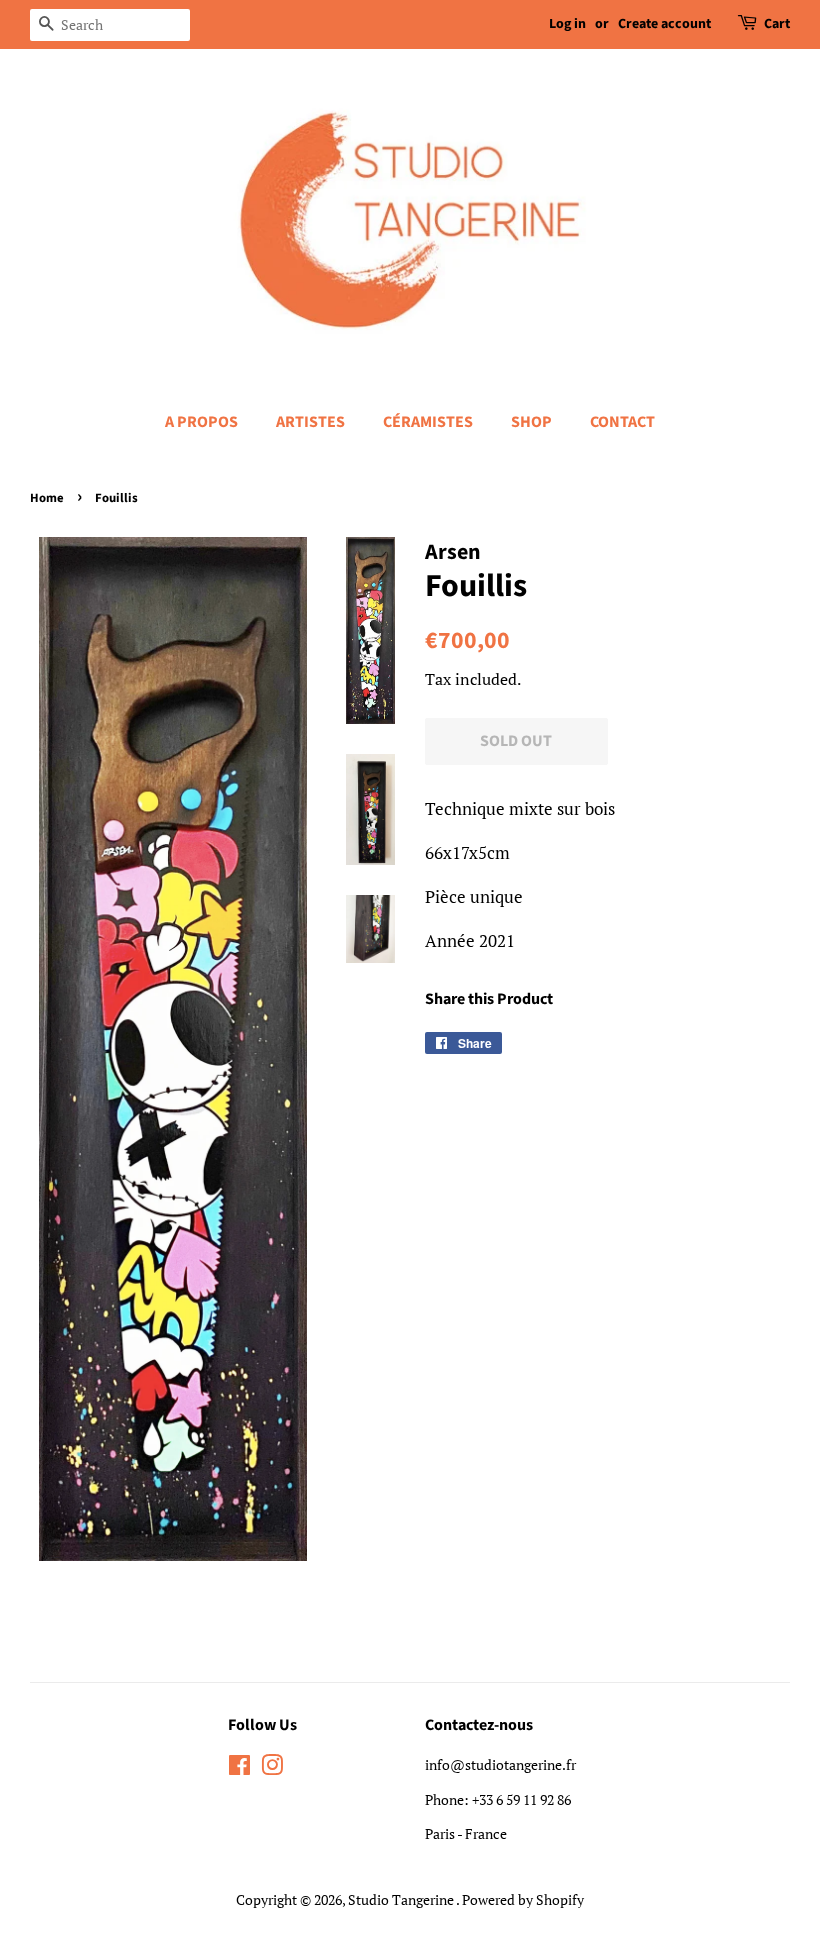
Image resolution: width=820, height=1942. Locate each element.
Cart (777, 24)
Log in (567, 24)
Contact (622, 422)
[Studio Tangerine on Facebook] (239, 1768)
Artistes (310, 422)
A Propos (201, 422)
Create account (664, 24)
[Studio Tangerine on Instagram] (272, 1768)
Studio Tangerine (402, 1899)
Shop (531, 422)
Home (47, 498)
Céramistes (428, 422)
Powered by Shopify (523, 1899)
